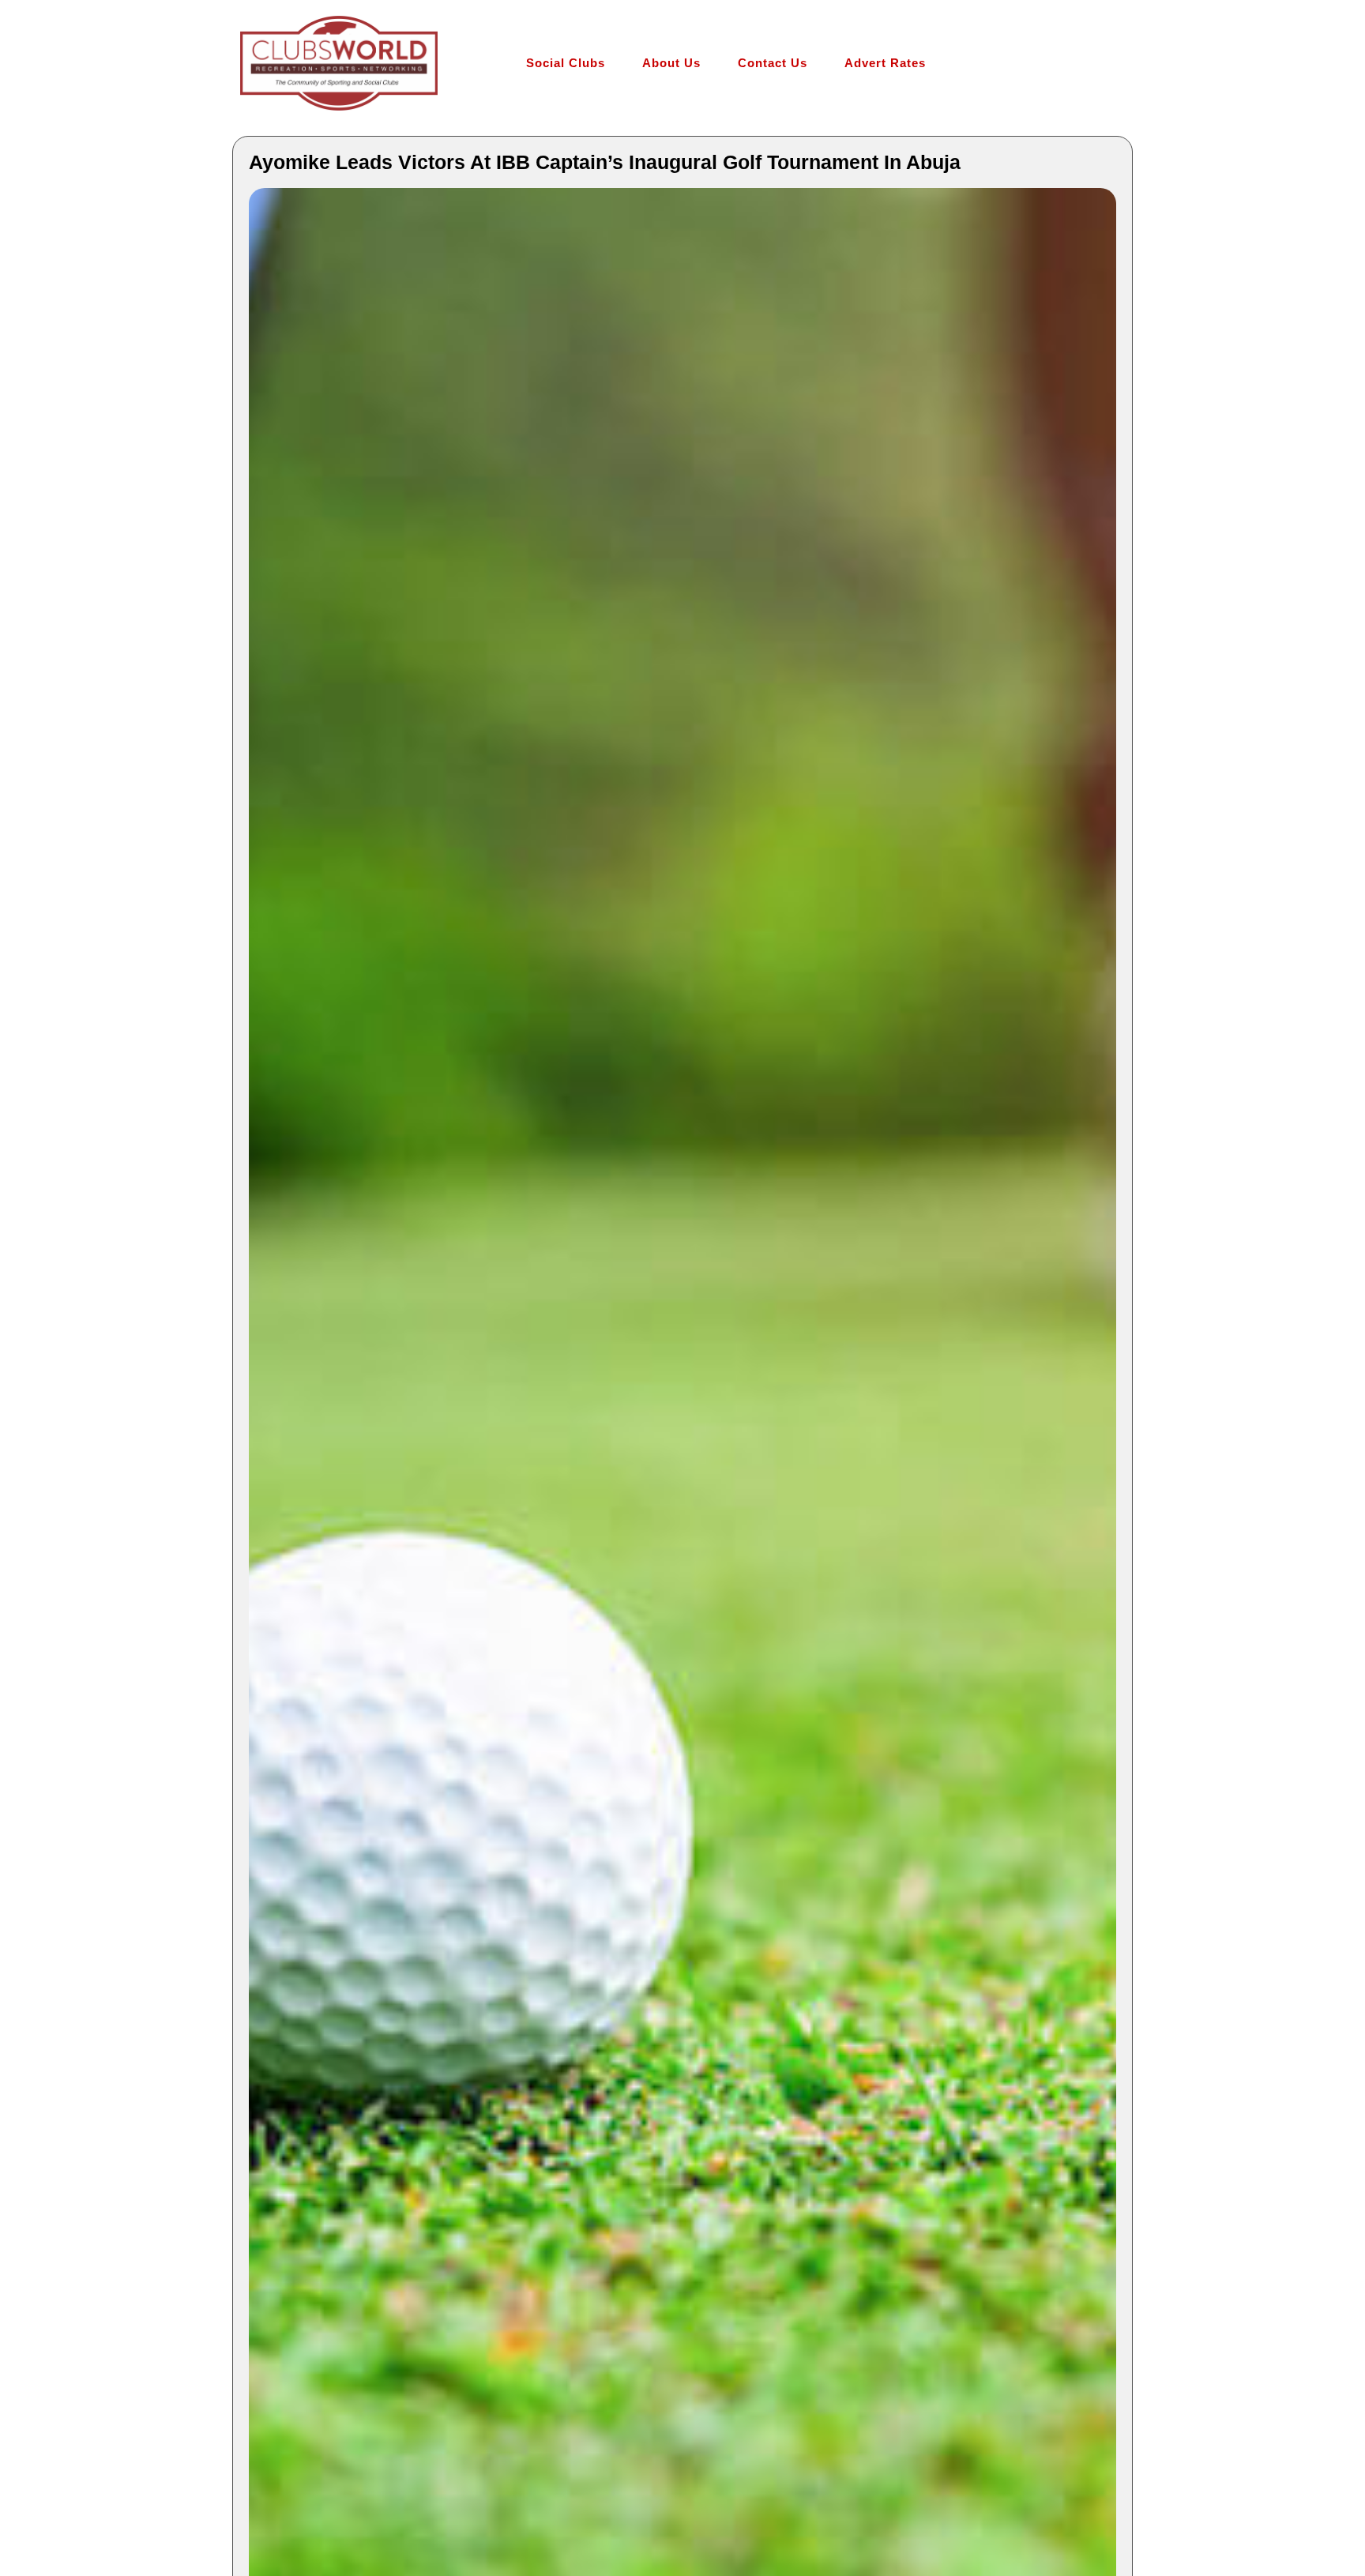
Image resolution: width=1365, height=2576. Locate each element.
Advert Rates (885, 63)
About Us (671, 63)
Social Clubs (566, 63)
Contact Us (773, 63)
